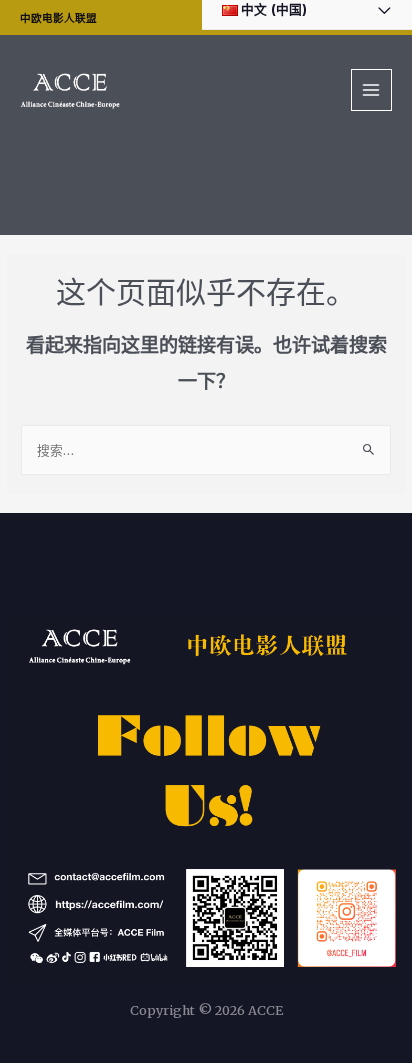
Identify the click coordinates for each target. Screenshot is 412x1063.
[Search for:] (206, 450)
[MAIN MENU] (371, 89)
